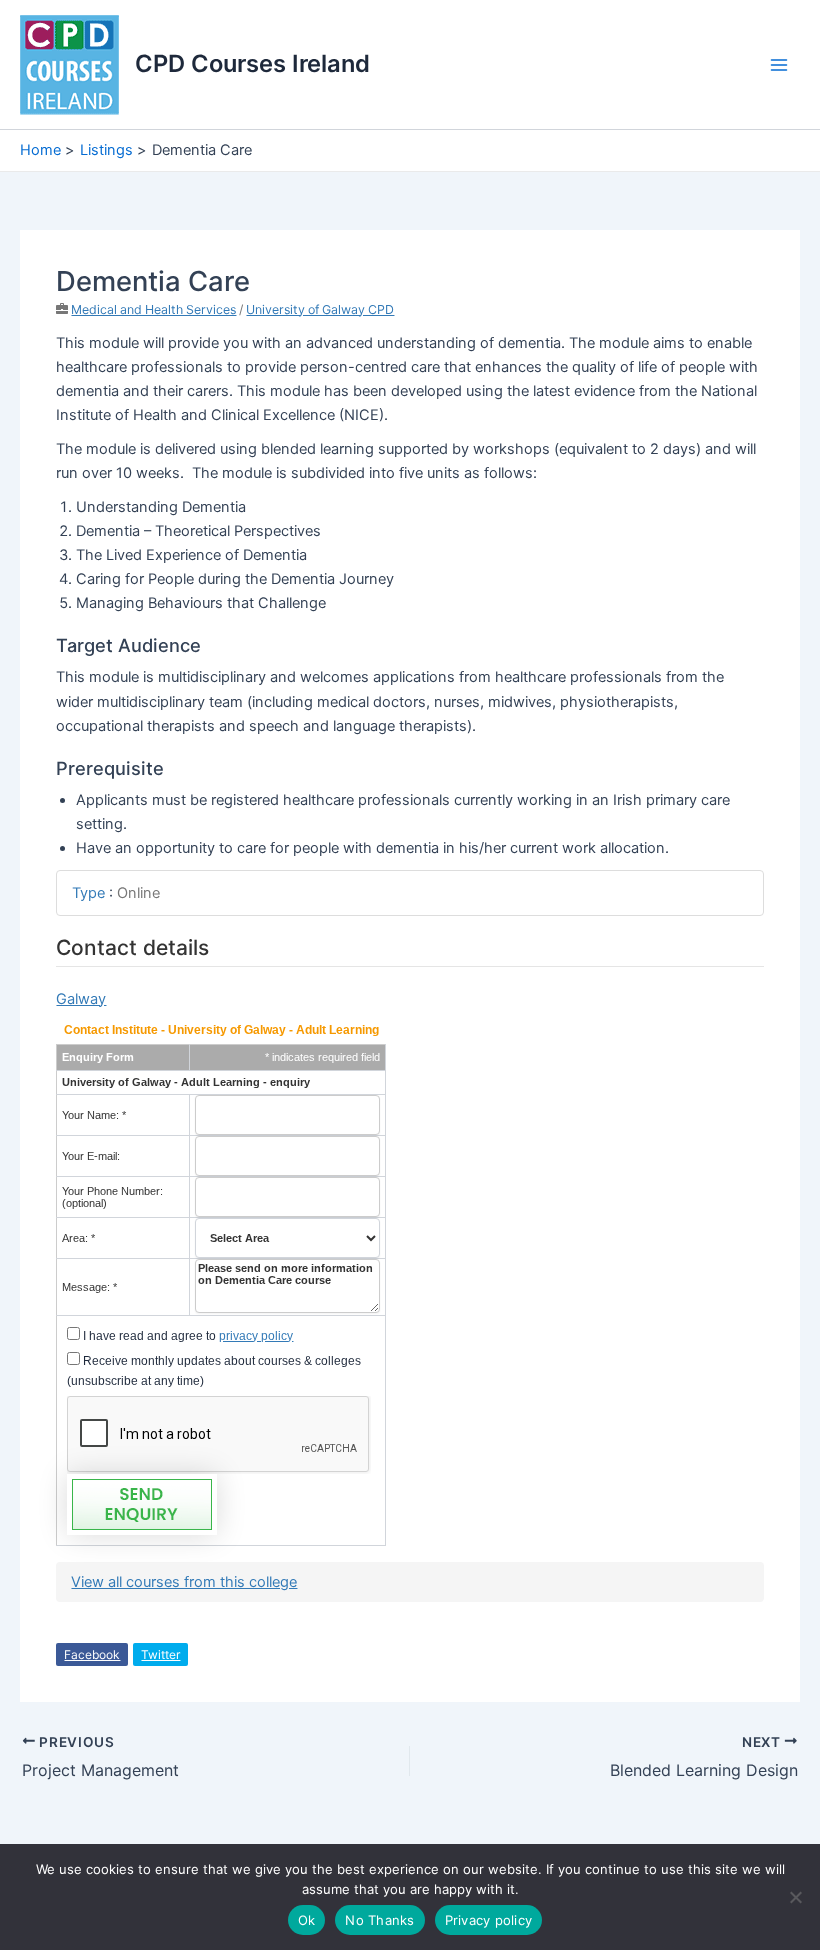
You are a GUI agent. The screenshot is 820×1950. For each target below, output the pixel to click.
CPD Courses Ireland (252, 63)
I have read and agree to (186, 1336)
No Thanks (379, 1920)
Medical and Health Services (153, 309)
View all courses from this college (184, 1582)
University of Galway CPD (320, 309)
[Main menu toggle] (779, 65)
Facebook (92, 1654)
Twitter (160, 1654)
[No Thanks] (795, 1897)
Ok (307, 1920)
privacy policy (256, 1336)
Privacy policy (489, 1920)
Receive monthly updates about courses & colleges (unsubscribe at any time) (214, 1371)
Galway (81, 999)
